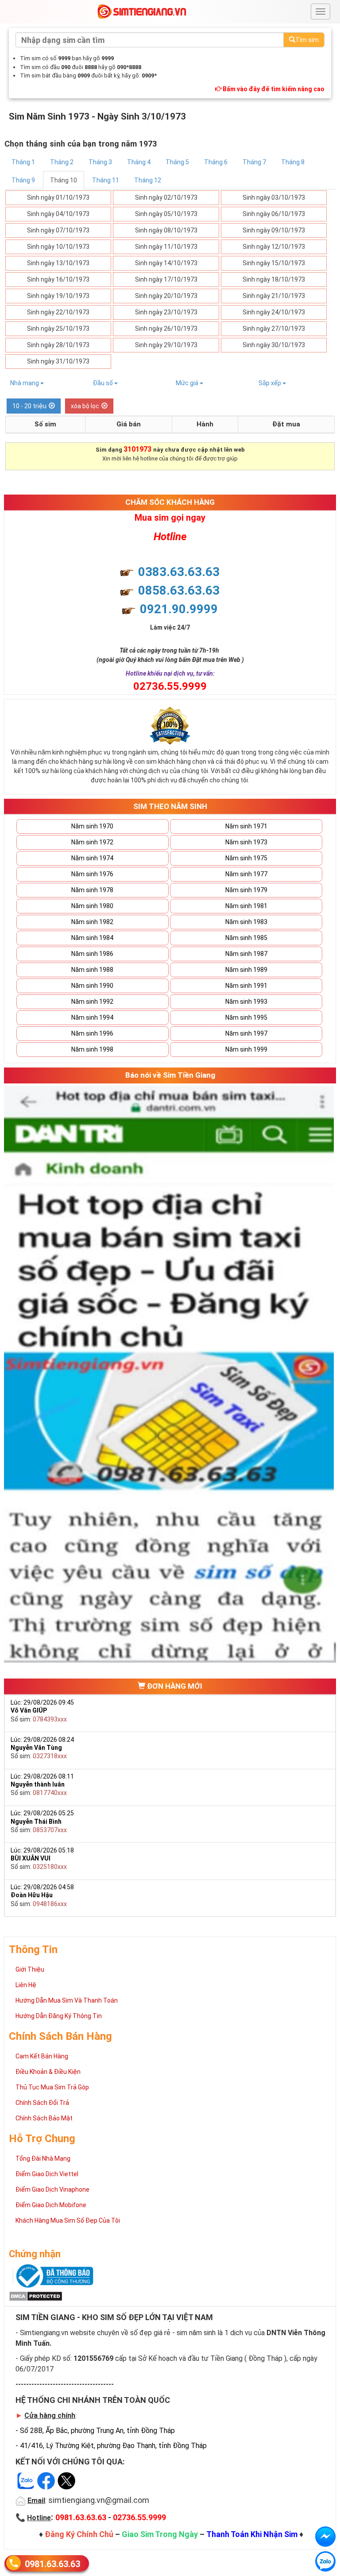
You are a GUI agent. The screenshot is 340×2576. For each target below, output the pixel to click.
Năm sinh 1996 (92, 1033)
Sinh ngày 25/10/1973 (58, 329)
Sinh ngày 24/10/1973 (274, 312)
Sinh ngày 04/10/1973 (58, 214)
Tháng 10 (64, 180)
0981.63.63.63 (52, 2564)
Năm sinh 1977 (246, 874)
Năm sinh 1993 (246, 1002)
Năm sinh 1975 (246, 858)
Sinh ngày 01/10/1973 (58, 197)
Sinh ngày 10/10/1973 (58, 247)
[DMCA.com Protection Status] (36, 2296)
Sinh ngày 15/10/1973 (274, 263)
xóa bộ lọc (85, 406)
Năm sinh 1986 (92, 954)
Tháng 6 (216, 162)
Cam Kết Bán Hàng (42, 2056)
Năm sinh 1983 (246, 922)
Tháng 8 (293, 162)
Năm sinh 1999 (246, 1049)
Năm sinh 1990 (92, 986)
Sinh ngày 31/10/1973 (58, 361)
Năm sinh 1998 (92, 1049)
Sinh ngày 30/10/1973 (274, 345)
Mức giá (188, 383)
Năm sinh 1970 (92, 826)
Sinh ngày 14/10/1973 (166, 263)
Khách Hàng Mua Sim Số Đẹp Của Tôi (68, 2220)
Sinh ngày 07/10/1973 (58, 230)
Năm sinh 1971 (246, 826)
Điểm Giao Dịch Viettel (47, 2174)
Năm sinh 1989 (246, 970)
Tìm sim (307, 40)
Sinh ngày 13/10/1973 (58, 263)
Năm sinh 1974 (92, 858)
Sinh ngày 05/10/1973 (166, 214)
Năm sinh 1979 (246, 890)
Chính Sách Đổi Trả (42, 2103)
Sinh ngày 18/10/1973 (274, 279)
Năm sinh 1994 (92, 1017)
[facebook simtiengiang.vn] (325, 2537)
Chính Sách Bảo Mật (44, 2118)
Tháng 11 (106, 180)
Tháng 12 (148, 180)
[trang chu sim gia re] (142, 11)
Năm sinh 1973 (246, 842)
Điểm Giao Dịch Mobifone (51, 2205)
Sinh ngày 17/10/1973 (166, 279)
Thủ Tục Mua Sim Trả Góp (52, 2087)
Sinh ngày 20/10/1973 (166, 296)
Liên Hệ (26, 1985)
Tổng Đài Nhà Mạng (43, 2158)
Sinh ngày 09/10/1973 (274, 230)
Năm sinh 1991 (246, 986)
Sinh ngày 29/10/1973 (166, 345)
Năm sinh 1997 (246, 1033)
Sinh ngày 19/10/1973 (58, 296)
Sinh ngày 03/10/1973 (274, 197)
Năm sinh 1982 (92, 922)
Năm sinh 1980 (92, 906)
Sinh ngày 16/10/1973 (58, 279)
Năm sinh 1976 (92, 874)
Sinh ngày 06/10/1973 (274, 214)
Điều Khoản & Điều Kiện (48, 2072)
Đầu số (104, 383)
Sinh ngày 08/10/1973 (166, 230)
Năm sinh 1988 (92, 970)
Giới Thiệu (30, 1969)
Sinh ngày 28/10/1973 (58, 345)
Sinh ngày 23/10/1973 (166, 312)
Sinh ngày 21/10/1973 (274, 296)
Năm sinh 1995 (246, 1017)
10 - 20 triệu (29, 406)
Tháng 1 (23, 162)
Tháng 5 (177, 162)
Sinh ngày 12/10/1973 (274, 247)
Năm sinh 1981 (246, 906)
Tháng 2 (62, 162)
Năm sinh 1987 (246, 954)
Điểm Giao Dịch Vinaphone (52, 2189)
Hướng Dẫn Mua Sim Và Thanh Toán (67, 2000)
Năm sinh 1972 (92, 842)
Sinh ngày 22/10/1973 (58, 312)
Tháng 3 (100, 162)
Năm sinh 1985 (246, 938)
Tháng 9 (23, 180)
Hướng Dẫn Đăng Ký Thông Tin (59, 2016)
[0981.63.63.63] (325, 2561)
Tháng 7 (254, 162)
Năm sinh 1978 (92, 890)
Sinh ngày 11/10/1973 (166, 247)
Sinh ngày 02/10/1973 (166, 197)
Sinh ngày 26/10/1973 (166, 329)
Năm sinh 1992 (92, 1002)
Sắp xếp (270, 383)
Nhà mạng (25, 383)
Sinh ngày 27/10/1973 (274, 329)
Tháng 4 (139, 162)
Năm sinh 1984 (92, 938)
